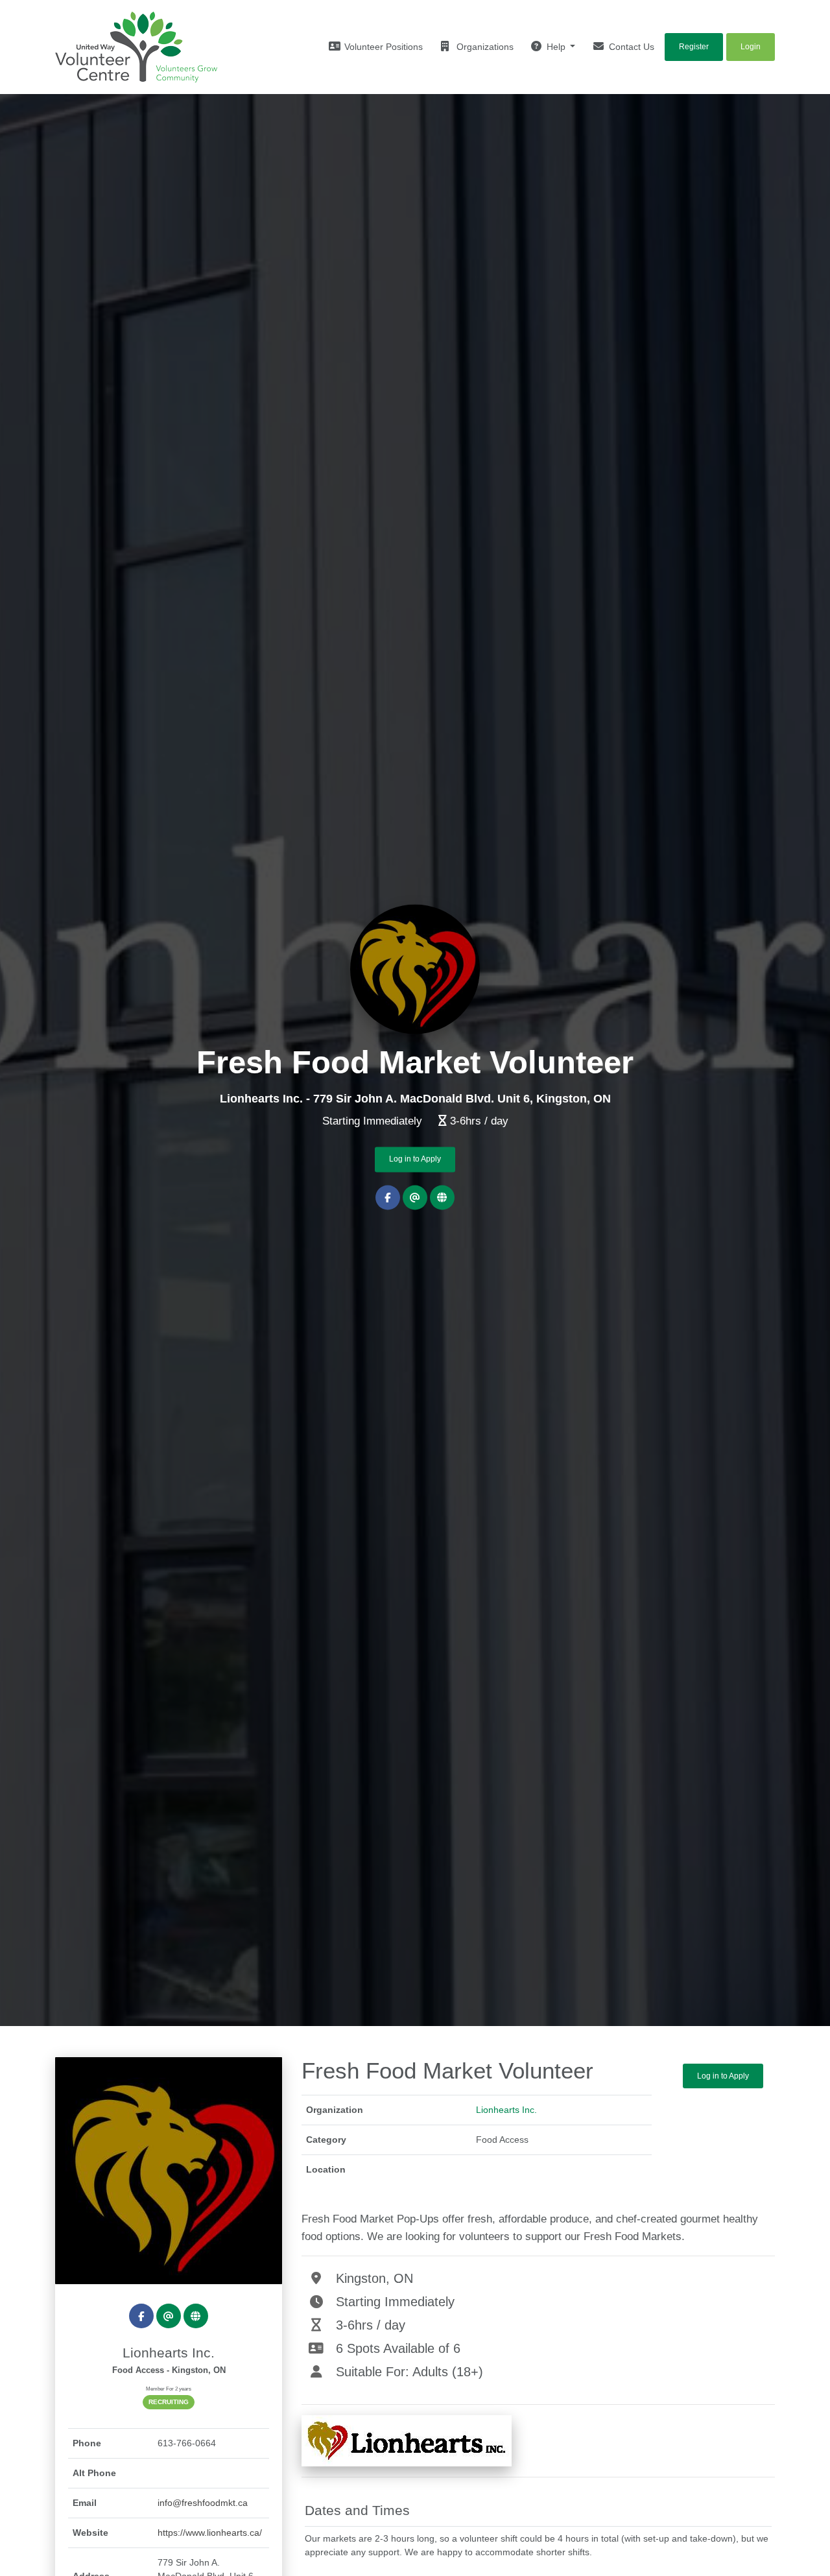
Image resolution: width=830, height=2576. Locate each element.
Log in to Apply (415, 1160)
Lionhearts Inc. (506, 2110)
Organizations (484, 47)
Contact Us (630, 47)
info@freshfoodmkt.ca (203, 2503)
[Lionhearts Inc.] (169, 2171)
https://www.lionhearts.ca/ (210, 2533)
